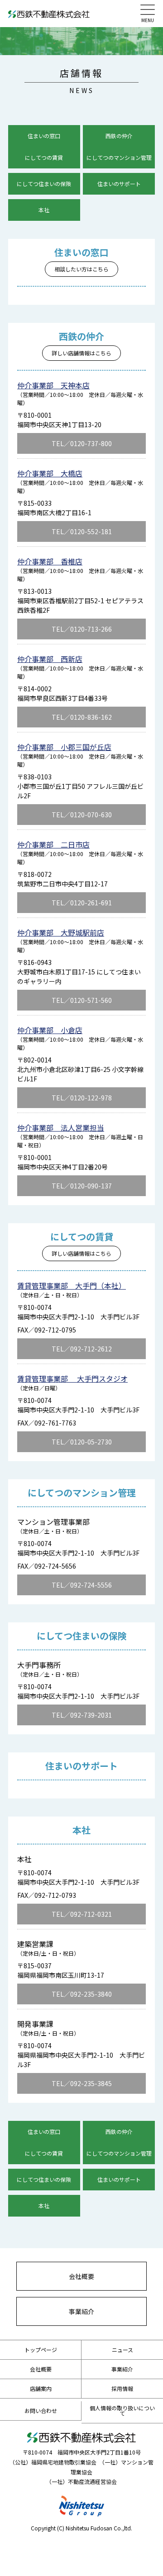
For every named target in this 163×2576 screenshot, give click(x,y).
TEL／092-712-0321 (82, 1914)
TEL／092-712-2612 (82, 1349)
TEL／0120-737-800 (82, 443)
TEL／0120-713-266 (82, 629)
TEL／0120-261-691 (82, 903)
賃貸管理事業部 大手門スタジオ (72, 1379)
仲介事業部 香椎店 (50, 561)
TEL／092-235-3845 (82, 2083)
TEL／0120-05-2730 (82, 1442)
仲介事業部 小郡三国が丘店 (64, 747)
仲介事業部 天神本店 (53, 385)
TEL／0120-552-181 (82, 531)
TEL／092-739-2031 (82, 1715)
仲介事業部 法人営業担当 (61, 1127)
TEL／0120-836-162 (82, 717)
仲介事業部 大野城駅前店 (61, 932)
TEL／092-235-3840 (82, 1994)
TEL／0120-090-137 (82, 1186)
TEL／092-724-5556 (82, 1585)
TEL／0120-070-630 (82, 815)
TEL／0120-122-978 (82, 1098)
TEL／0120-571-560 (82, 1000)
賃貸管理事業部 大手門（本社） (72, 1286)
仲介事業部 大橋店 (50, 473)
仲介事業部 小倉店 (50, 1030)
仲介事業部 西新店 (50, 659)
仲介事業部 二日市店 (53, 844)
